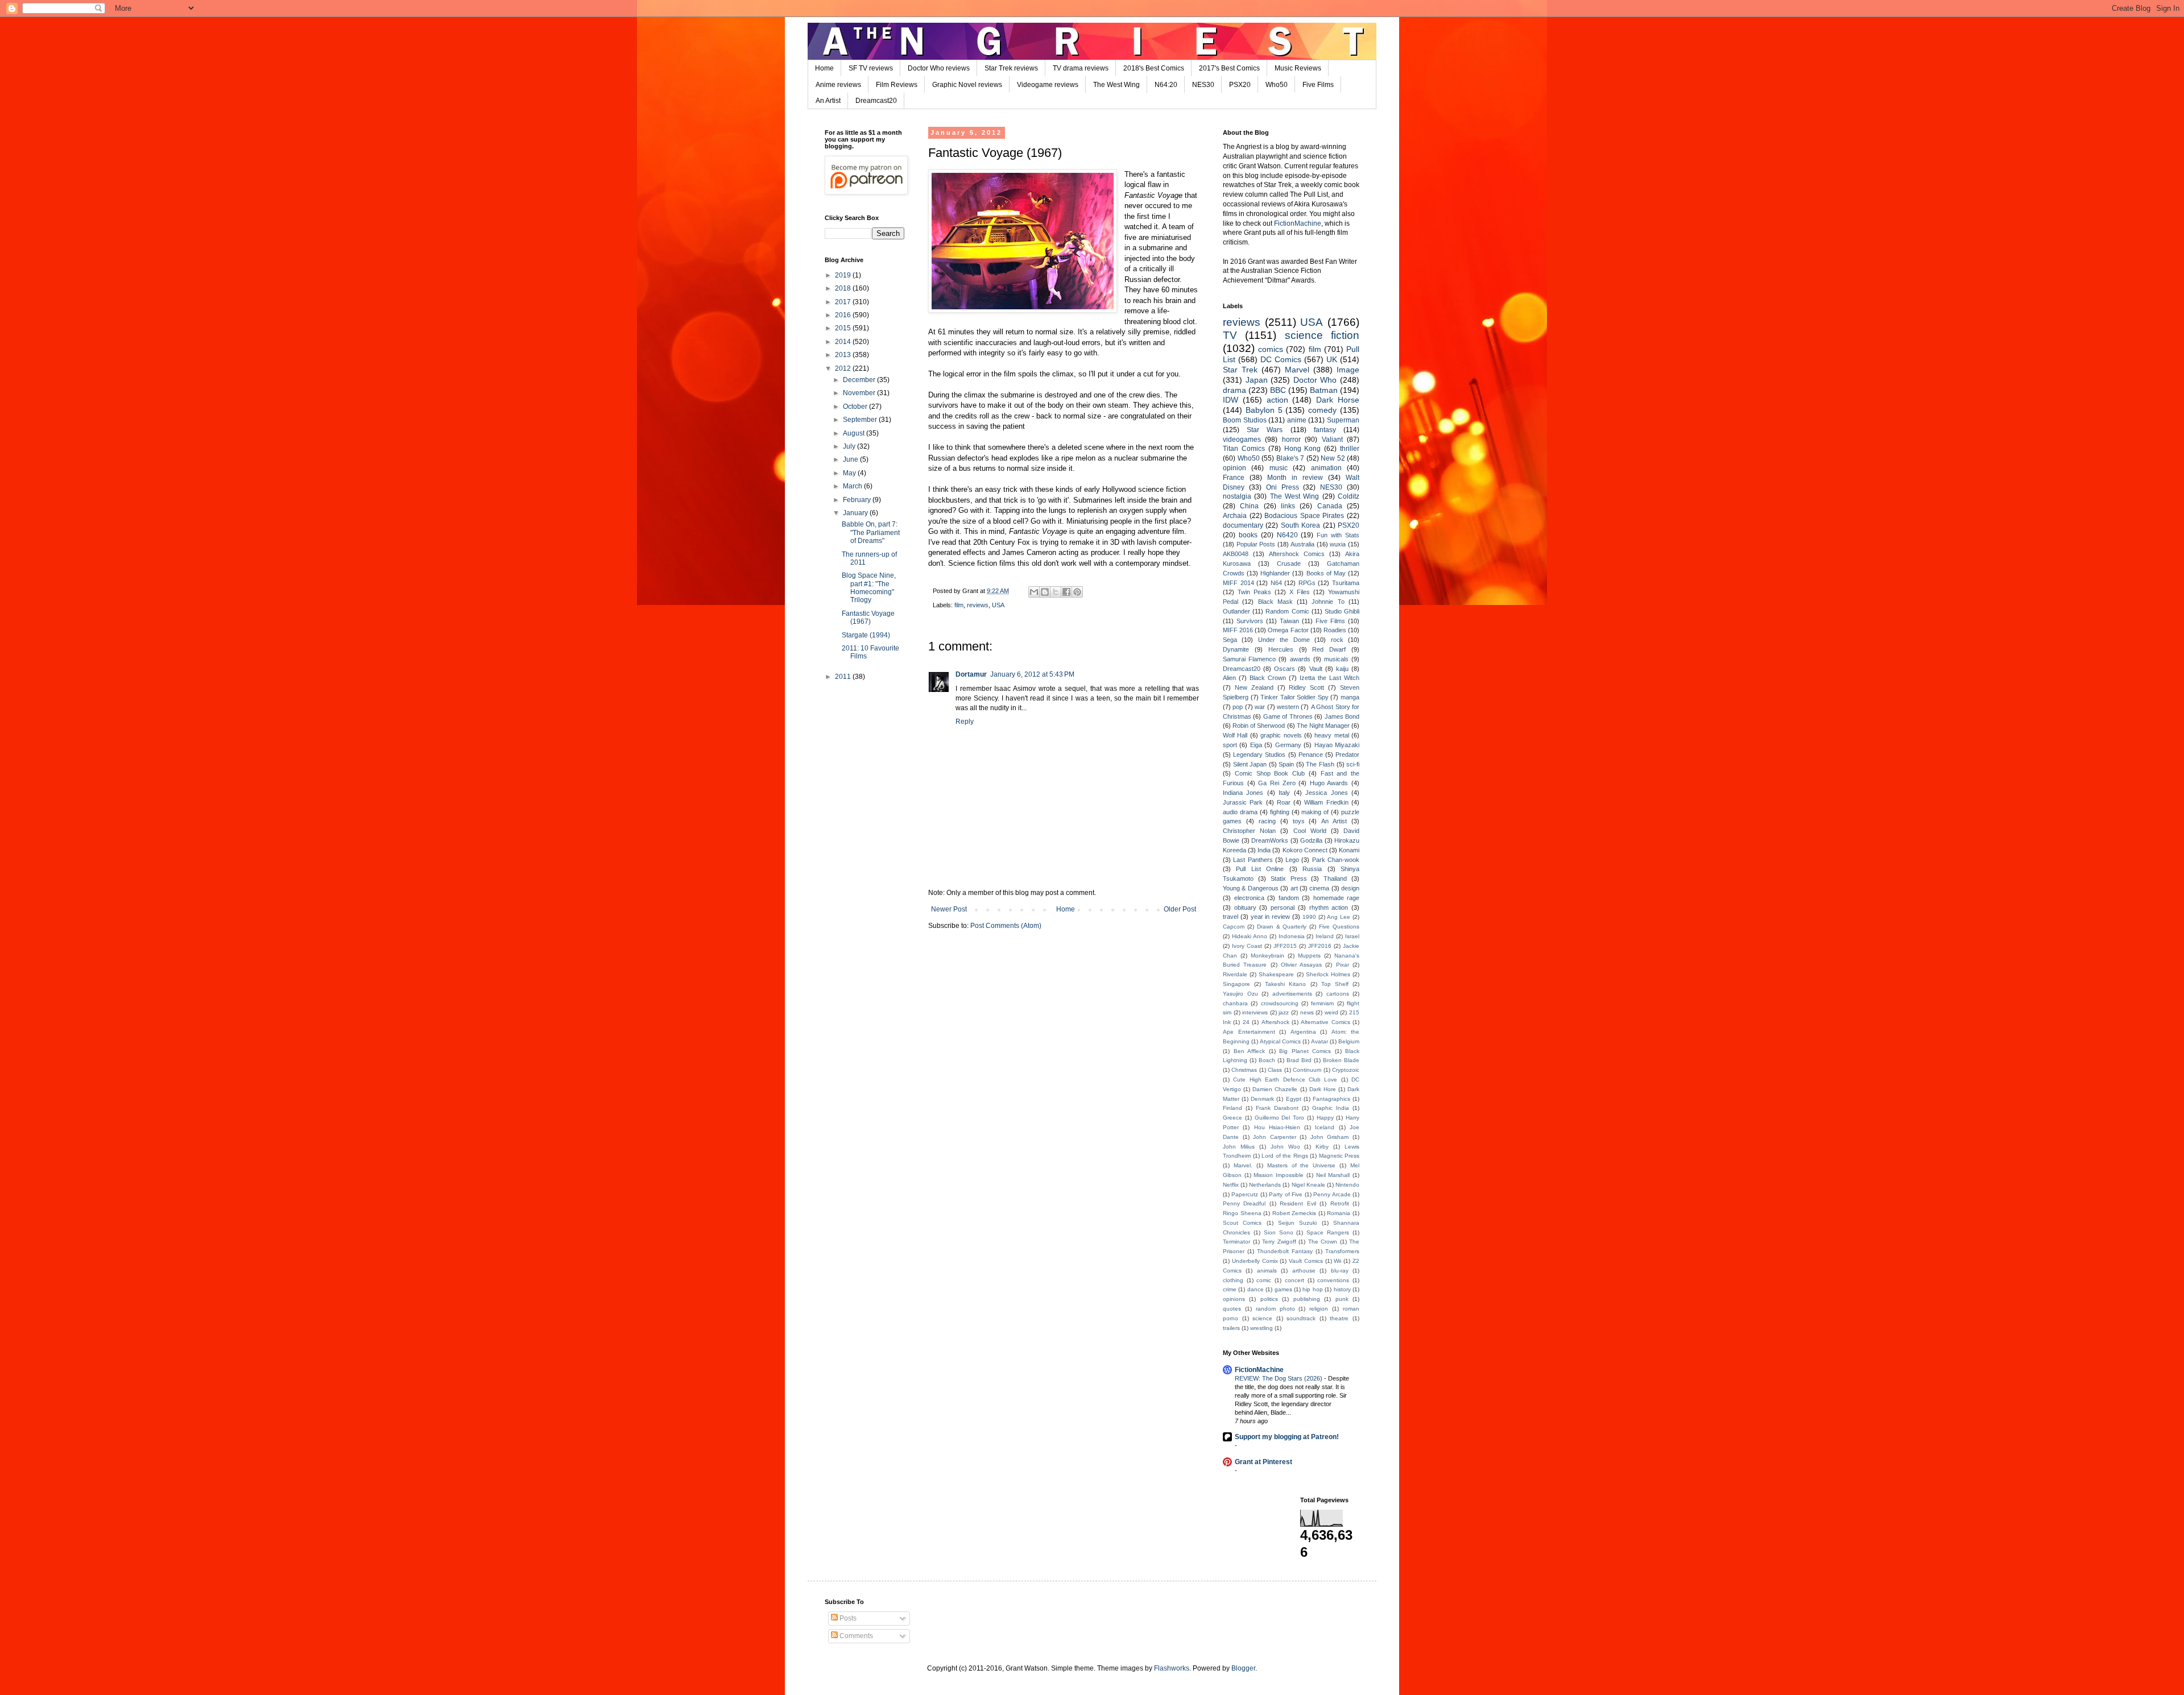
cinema (1319, 888)
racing (1267, 821)
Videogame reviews (1048, 85)
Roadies (1335, 630)
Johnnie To (1328, 602)
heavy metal (1331, 735)
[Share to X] (1056, 592)
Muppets (1309, 956)
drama (1234, 390)
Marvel (1297, 370)
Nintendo (1347, 1185)
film (959, 605)
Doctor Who (1315, 380)
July (850, 446)
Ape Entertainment (1249, 1032)
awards (1300, 659)
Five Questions (1339, 927)
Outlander (1236, 611)
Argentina (1303, 1032)
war (1260, 707)
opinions (1234, 1299)
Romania (1339, 1213)
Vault (1316, 669)
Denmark (1262, 1099)
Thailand (1335, 878)
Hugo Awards (1329, 783)
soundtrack (1301, 1318)
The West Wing (1116, 85)
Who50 (1277, 85)
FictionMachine (1298, 223)
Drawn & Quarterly (1282, 927)
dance (1256, 1289)
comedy (1322, 410)
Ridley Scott (1306, 687)
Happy (1325, 1118)
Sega (1230, 640)
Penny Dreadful (1244, 1203)
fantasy (1325, 430)
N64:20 (1166, 85)
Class (1275, 1070)
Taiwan (1289, 621)
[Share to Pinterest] (1077, 592)
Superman (1343, 420)
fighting (1280, 812)
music (1279, 468)
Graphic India (1331, 1108)
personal (1283, 907)
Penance (1311, 755)
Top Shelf (1335, 984)
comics (1271, 349)
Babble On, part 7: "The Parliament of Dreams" (871, 532)
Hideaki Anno (1250, 936)
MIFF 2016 (1238, 630)
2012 (844, 368)
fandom (1289, 898)
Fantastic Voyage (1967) (868, 618)
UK (1332, 359)
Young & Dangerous (1251, 888)
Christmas (1244, 1070)
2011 (844, 677)
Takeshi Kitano (1285, 984)
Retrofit (1340, 1203)
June (851, 459)
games (1283, 1289)
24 (1246, 1022)
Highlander (1275, 573)
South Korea (1300, 525)
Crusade (1289, 563)
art (1294, 888)
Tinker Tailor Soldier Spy (1294, 697)
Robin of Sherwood (1259, 726)
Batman (1324, 390)
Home (824, 68)
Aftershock (1275, 1022)
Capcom (1234, 927)
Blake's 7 (1290, 458)
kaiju (1342, 669)
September (861, 420)
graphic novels (1281, 735)
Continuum (1307, 1070)
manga (1350, 697)
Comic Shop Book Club (1270, 773)
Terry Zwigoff (1279, 1242)
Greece (1232, 1118)
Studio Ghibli (1342, 611)
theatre (1339, 1318)
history (1342, 1289)
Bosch (1267, 1060)
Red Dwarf (1329, 649)
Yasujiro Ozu (1240, 994)
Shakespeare (1276, 974)
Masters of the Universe (1302, 1165)
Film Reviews (897, 85)
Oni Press (1283, 487)
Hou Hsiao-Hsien (1277, 1127)
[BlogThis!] (1045, 592)
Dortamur (971, 674)
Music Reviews (1298, 68)
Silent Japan (1250, 764)
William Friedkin (1326, 802)
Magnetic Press (1339, 1156)
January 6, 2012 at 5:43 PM (1032, 674)
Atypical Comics (1280, 1041)
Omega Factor (1288, 630)
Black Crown (1268, 678)
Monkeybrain (1267, 956)
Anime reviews (838, 85)
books (1248, 535)
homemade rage (1337, 898)
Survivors (1250, 621)
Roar (1284, 802)
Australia (1302, 544)
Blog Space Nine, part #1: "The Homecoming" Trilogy (869, 588)
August (855, 433)
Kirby (1322, 1147)
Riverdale (1235, 974)
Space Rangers (1328, 1232)
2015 (844, 328)
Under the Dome (1284, 640)
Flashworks (1172, 1668)
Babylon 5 (1264, 410)
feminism (1322, 1003)
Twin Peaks (1254, 592)
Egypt (1294, 1099)
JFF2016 (1320, 946)
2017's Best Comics (1229, 68)
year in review (1271, 917)
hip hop (1312, 1289)
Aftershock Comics (1297, 554)
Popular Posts (1256, 544)
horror (1291, 440)
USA (998, 605)
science (1262, 1318)
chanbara (1235, 1003)
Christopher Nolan (1249, 831)
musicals (1336, 659)
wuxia (1338, 544)
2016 (844, 315)
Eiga (1256, 745)
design (1350, 888)
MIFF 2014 (1238, 583)
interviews (1255, 1012)
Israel (1352, 936)
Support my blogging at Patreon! (1287, 1437)
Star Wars (1265, 430)
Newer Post (949, 909)
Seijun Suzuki (1297, 1223)
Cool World (1310, 831)
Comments (855, 1636)
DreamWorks (1270, 840)
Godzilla (1311, 840)
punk (1342, 1299)
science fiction (1322, 335)
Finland (1232, 1108)
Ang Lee (1339, 917)
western (1288, 707)
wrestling (1261, 1328)
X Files (1300, 592)
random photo (1275, 1309)
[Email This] (1034, 592)
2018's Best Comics (1154, 68)
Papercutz (1245, 1194)
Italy (1284, 793)
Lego (1292, 860)
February (858, 500)
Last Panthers (1253, 860)
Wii (1337, 1261)
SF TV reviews (871, 68)
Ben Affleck (1250, 1051)
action (1277, 400)
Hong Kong (1303, 449)
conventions (1333, 1280)
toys (1299, 821)
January (856, 513)
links (1288, 506)
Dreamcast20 (876, 101)
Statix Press (1289, 878)
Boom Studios (1245, 420)
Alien (1229, 678)
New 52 (1333, 458)
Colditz (1349, 496)
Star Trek (1240, 370)
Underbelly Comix (1255, 1261)
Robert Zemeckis (1294, 1213)
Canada (1330, 506)
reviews (978, 605)
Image (1348, 370)
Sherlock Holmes (1328, 974)
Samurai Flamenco (1249, 659)
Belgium (1349, 1041)
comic (1264, 1280)
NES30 (1203, 85)
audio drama (1240, 812)
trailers (1231, 1328)
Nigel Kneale (1308, 1185)
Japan (1257, 380)
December (860, 380)
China (1249, 506)
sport (1230, 745)
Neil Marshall (1333, 1175)
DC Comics (1281, 359)
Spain (1286, 764)
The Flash (1320, 764)
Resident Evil (1298, 1203)
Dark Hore (1323, 1089)
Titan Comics (1244, 449)
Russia (1312, 869)
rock (1337, 640)
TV (1230, 335)
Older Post (1180, 909)
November (860, 393)
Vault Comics (1306, 1261)
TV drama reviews (1081, 68)
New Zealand (1254, 687)
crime (1230, 1289)
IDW (1230, 400)
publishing (1307, 1299)
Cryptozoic (1346, 1070)
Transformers (1342, 1251)
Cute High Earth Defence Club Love (1285, 1079)
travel (1230, 917)
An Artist (828, 101)
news (1307, 1012)
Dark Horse (1338, 400)
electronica (1249, 898)
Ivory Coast (1247, 946)
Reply (965, 722)
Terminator (1236, 1242)
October (856, 407)
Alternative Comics (1325, 1022)
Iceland (1325, 1127)
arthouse (1304, 1271)
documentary (1243, 525)
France (1234, 478)
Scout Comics (1242, 1223)
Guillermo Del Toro (1280, 1118)
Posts (847, 1618)
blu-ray (1340, 1271)
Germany (1288, 745)
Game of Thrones (1288, 716)
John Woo (1285, 1147)
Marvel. (1243, 1165)
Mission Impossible (1279, 1175)
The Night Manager (1323, 726)
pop (1238, 707)
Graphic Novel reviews (967, 85)
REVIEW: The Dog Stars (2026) (1279, 1378)
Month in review (1295, 478)
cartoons (1338, 994)
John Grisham (1330, 1137)
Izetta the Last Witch (1329, 678)
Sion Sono (1279, 1232)
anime (1297, 420)
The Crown (1323, 1242)
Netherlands (1265, 1185)
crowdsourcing (1280, 1003)
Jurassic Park (1243, 802)
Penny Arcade (1332, 1194)
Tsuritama (1346, 583)
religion (1319, 1309)
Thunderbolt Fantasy (1285, 1251)
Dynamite (1236, 649)
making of (1315, 812)
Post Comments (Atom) (1006, 926)
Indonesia (1292, 936)
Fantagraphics (1331, 1099)
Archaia (1235, 516)
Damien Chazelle (1275, 1089)
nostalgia (1237, 496)
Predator (1347, 755)
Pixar (1343, 965)
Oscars (1285, 669)
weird (1331, 1012)
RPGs (1307, 583)
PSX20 (1240, 85)
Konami (1349, 850)
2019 (844, 275)
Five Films (1318, 85)
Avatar (1319, 1041)
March (853, 486)
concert (1294, 1280)
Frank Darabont (1277, 1108)
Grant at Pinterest (1263, 1462)
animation (1326, 468)
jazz (1284, 1012)
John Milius (1239, 1147)
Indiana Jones (1243, 793)
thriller (1350, 449)
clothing (1233, 1280)
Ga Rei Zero (1277, 783)
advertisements (1292, 994)
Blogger (1243, 1668)
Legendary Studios (1259, 755)
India (1264, 850)
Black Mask (1275, 602)
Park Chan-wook (1336, 860)
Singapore (1236, 984)
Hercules (1281, 649)
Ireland (1325, 936)
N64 (1276, 583)
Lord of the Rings (1285, 1156)
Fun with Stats (1338, 535)
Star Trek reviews (1011, 68)
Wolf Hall (1235, 735)
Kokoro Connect (1305, 850)
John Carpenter (1275, 1137)
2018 (844, 288)
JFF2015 (1285, 946)
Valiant (1332, 440)
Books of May (1326, 573)
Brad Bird (1299, 1060)
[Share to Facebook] (1066, 592)
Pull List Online (1260, 869)
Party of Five (1286, 1194)
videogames (1242, 440)
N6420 (1287, 535)
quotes (1232, 1309)
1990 (1309, 917)
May (850, 473)
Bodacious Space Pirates (1304, 516)
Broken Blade (1341, 1060)
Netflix (1231, 1185)
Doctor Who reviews (939, 68)
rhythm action (1329, 907)
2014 (844, 342)
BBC (1278, 390)
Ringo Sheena (1242, 1213)
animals (1267, 1271)
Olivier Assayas (1301, 965)
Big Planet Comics (1305, 1051)
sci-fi (1353, 764)
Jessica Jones (1326, 793)
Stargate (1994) (866, 635)
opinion (1234, 468)
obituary (1245, 907)
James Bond (1342, 716)
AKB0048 (1236, 554)
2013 (844, 355)
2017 (844, 302)
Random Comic (1287, 611)
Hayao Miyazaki (1337, 745)
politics (1269, 1299)
